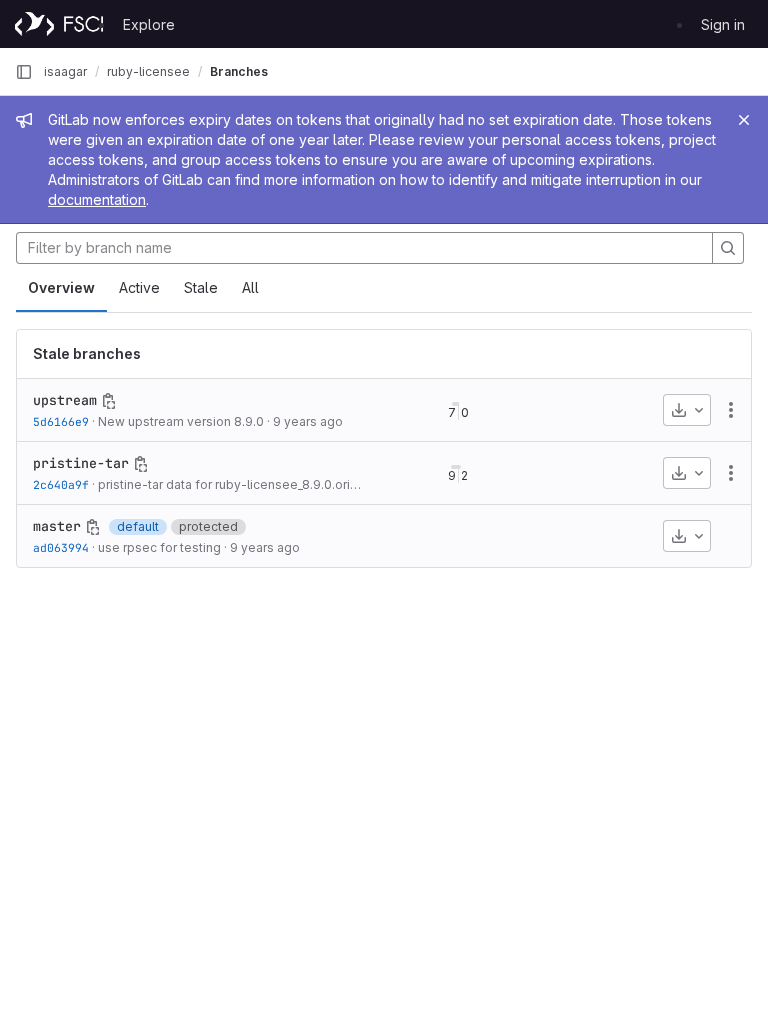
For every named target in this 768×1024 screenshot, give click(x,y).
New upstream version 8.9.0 (181, 421)
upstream (65, 400)
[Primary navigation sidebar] (24, 72)
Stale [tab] (201, 287)
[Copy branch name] (109, 401)
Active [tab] (139, 287)
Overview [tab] (61, 287)
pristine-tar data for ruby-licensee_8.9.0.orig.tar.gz (245, 484)
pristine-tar (81, 463)
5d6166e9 (61, 421)
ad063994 (61, 547)
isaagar (65, 71)
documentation (97, 199)
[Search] (728, 248)
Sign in (723, 24)
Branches (239, 71)
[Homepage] (59, 24)
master (57, 526)
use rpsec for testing (159, 547)
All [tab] (250, 287)
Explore (149, 24)
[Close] (744, 120)
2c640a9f (61, 484)
